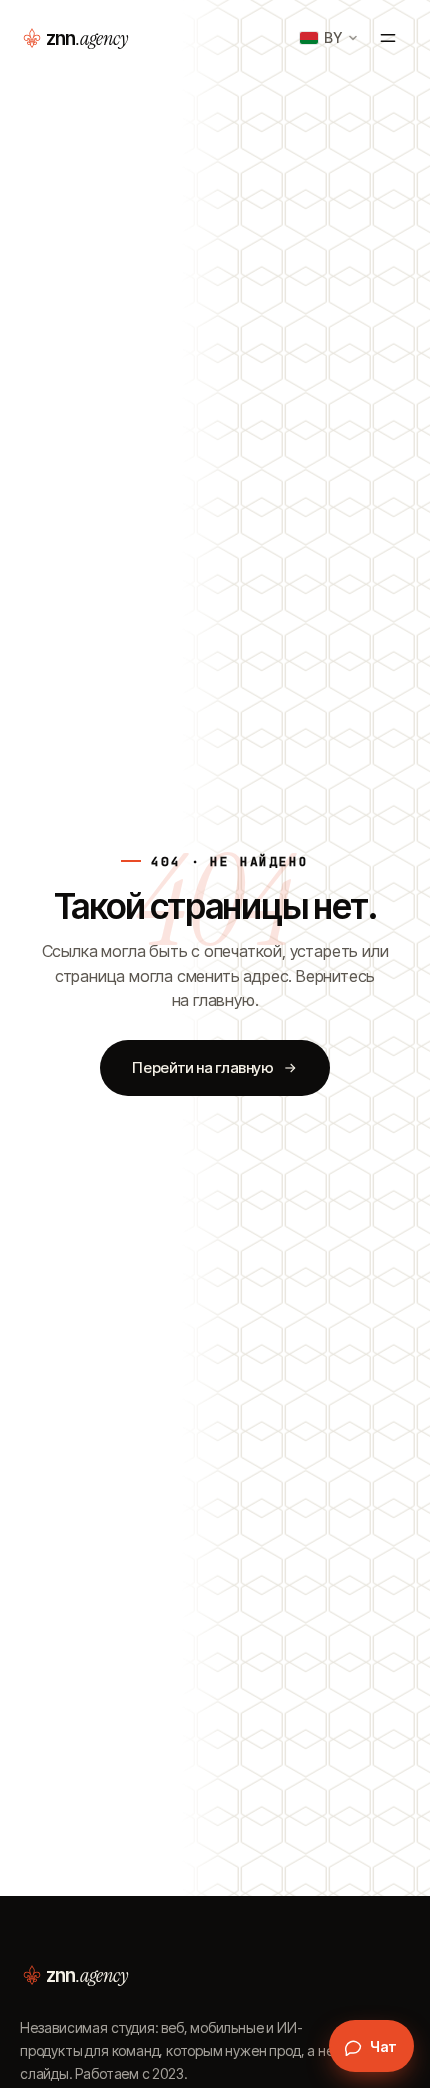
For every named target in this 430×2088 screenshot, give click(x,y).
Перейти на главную (202, 1067)
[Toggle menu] (388, 38)
